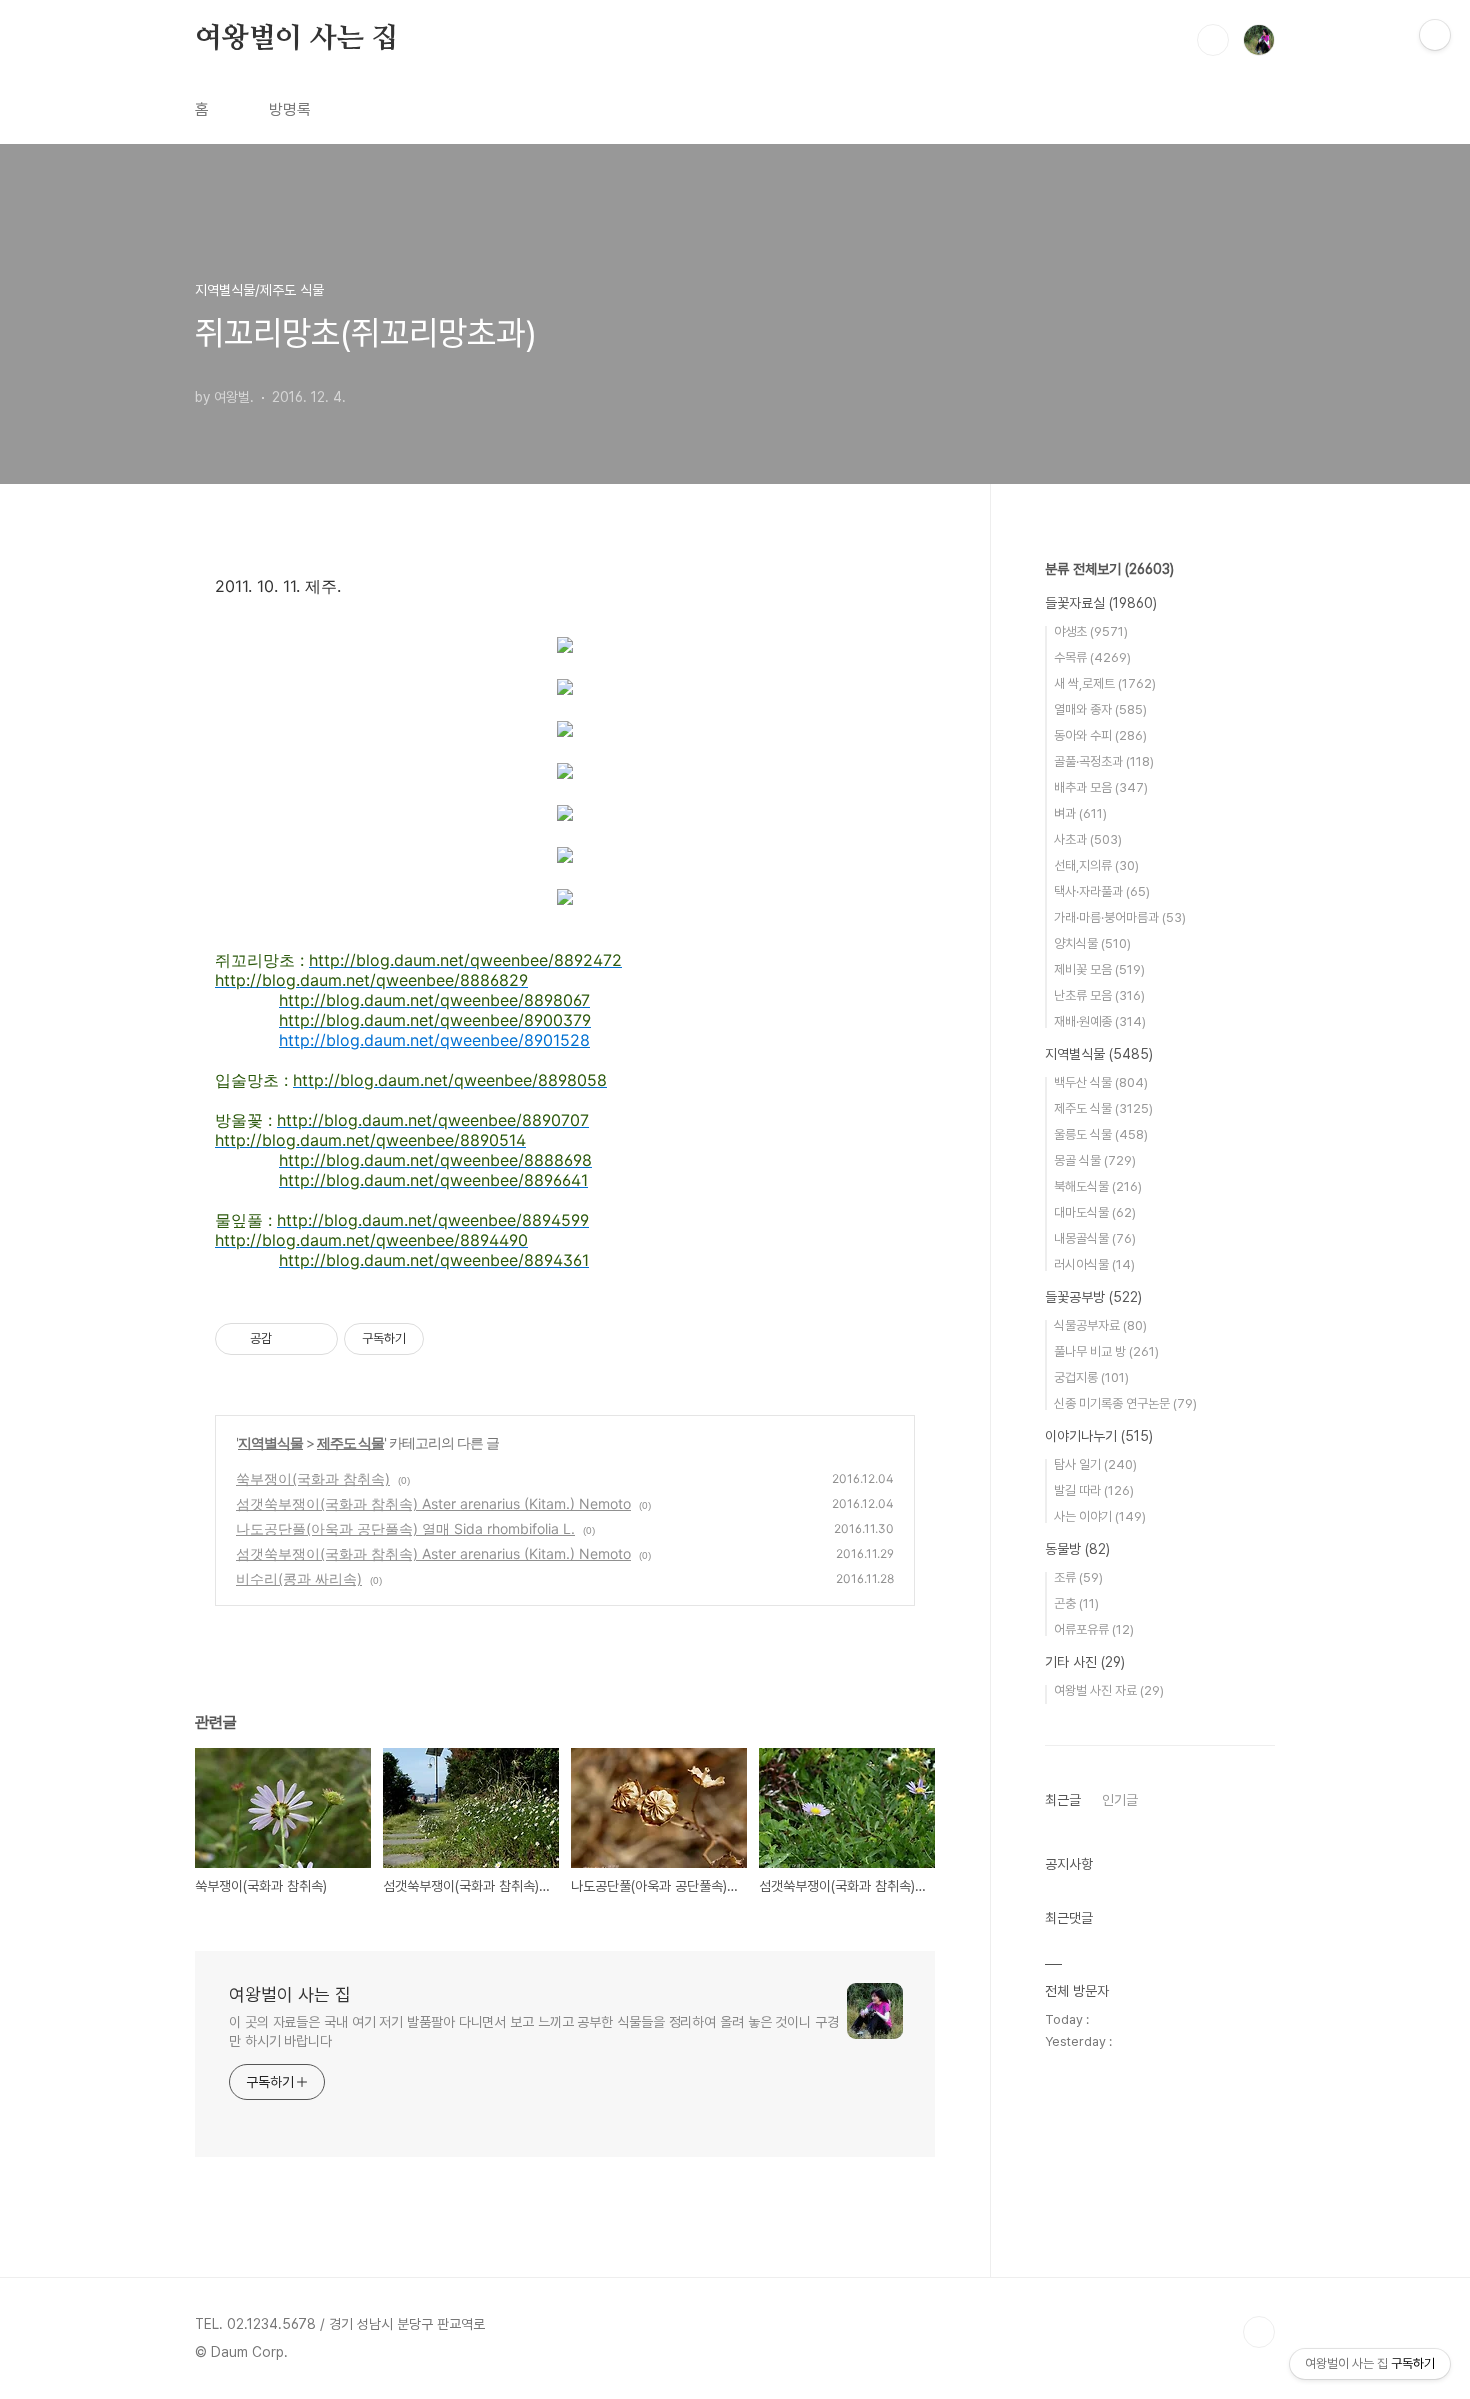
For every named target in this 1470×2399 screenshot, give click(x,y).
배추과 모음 (1101, 787)
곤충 (1076, 1603)
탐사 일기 (1095, 1464)
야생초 (1091, 631)
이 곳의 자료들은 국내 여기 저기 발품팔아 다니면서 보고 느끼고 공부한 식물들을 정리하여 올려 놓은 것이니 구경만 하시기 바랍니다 (534, 2031)
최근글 (1063, 1800)
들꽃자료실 (1101, 603)
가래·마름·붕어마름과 (1120, 917)
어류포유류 (1094, 1629)
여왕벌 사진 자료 (1109, 1690)
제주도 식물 (350, 1442)
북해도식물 (1098, 1186)
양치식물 (1092, 943)
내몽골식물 (1095, 1238)
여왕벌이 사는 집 (296, 39)
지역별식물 (270, 1442)
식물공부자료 (1100, 1325)
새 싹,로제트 (1105, 683)
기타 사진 (1085, 1662)
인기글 (1120, 1800)
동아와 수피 (1100, 735)
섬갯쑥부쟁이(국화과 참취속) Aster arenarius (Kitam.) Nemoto (433, 1503)
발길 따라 (1094, 1490)
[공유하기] (290, 1339)
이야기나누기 (1099, 1436)
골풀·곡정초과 (1104, 761)
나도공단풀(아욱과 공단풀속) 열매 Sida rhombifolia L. (405, 1528)
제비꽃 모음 (1099, 969)
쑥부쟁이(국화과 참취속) (313, 1478)
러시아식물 (1094, 1264)
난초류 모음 (1099, 995)
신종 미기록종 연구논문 (1125, 1403)
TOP (1259, 2332)
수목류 (1092, 657)
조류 (1078, 1577)
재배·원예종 (1100, 1021)
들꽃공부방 (1093, 1297)
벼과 (1080, 813)
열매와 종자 (1100, 709)
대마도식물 (1095, 1212)
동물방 (1077, 1549)
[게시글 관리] (315, 1339)
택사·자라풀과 (1102, 891)
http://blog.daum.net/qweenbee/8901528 (434, 1040)
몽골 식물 (1095, 1160)
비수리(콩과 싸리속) (299, 1578)
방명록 (290, 109)
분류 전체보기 (1109, 569)
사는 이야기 (1100, 1516)
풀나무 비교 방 (1106, 1351)
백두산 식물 (1101, 1082)
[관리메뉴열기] (1435, 35)
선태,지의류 (1096, 865)
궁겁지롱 (1091, 1377)
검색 (1213, 40)
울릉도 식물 (1101, 1134)
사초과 (1088, 839)
